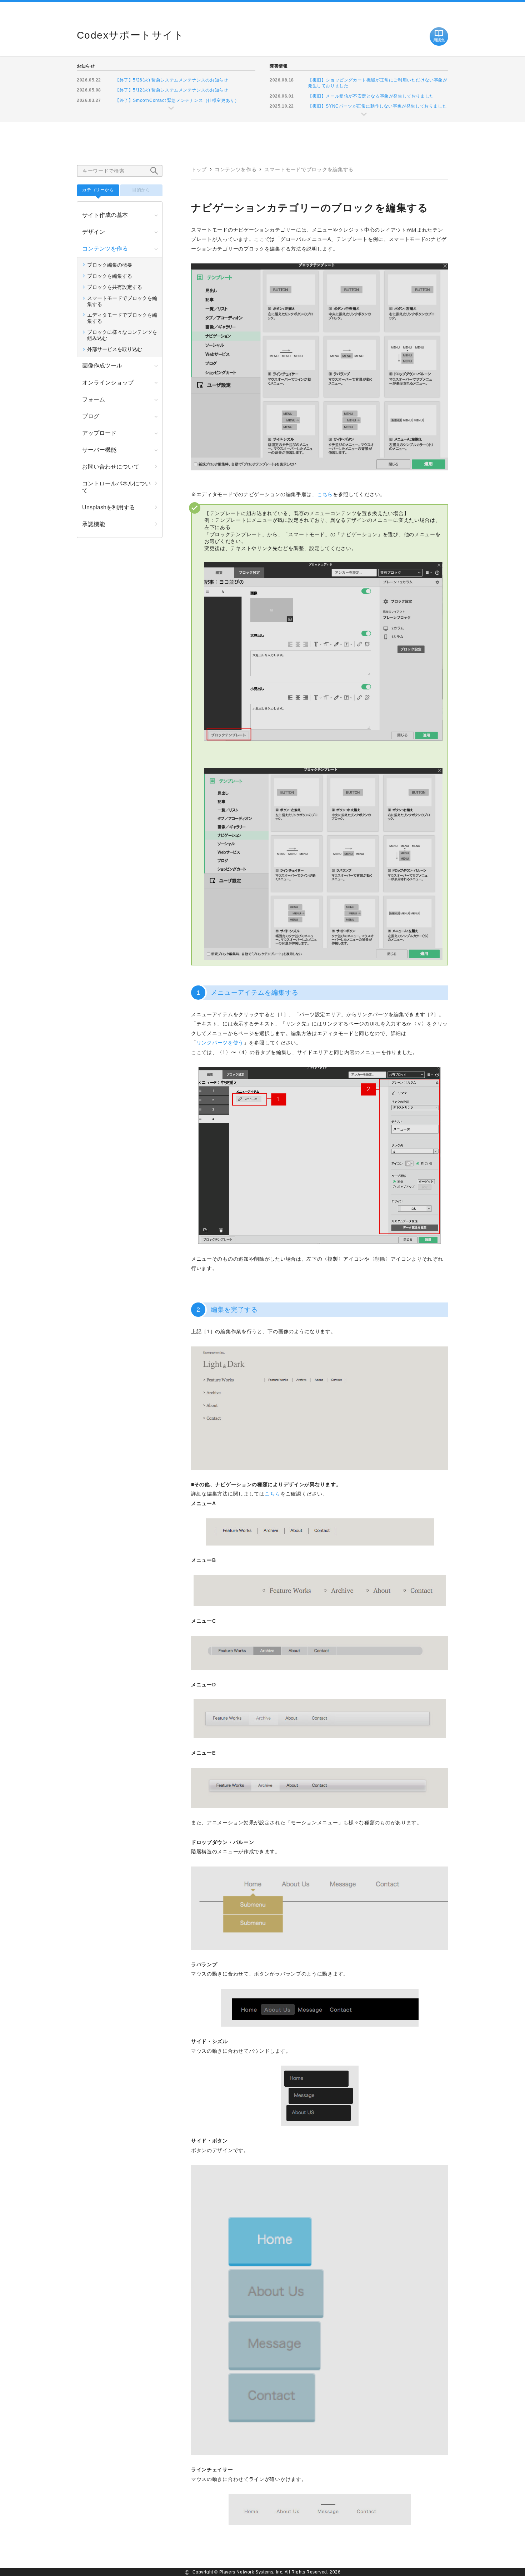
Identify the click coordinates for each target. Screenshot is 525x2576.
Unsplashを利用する (109, 507)
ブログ (91, 416)
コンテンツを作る (236, 169)
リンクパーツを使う (220, 1043)
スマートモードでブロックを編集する (309, 169)
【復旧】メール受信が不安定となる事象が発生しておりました (371, 96)
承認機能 (94, 524)
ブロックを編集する (110, 276)
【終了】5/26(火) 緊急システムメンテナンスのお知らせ (171, 80)
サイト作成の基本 (105, 215)
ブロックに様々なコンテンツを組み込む (122, 335)
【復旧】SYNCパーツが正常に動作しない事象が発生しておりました (377, 106)
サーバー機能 (99, 450)
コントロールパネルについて (116, 487)
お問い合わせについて (111, 467)
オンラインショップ (108, 383)
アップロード (99, 433)
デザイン (94, 232)
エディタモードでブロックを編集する (122, 318)
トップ (199, 169)
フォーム (94, 399)
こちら (325, 494)
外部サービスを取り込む (115, 349)
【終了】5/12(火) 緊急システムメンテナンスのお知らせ (171, 90)
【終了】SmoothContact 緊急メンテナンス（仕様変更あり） (177, 100)
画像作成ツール (102, 365)
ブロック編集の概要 (110, 265)
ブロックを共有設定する (115, 287)
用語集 (439, 40)
